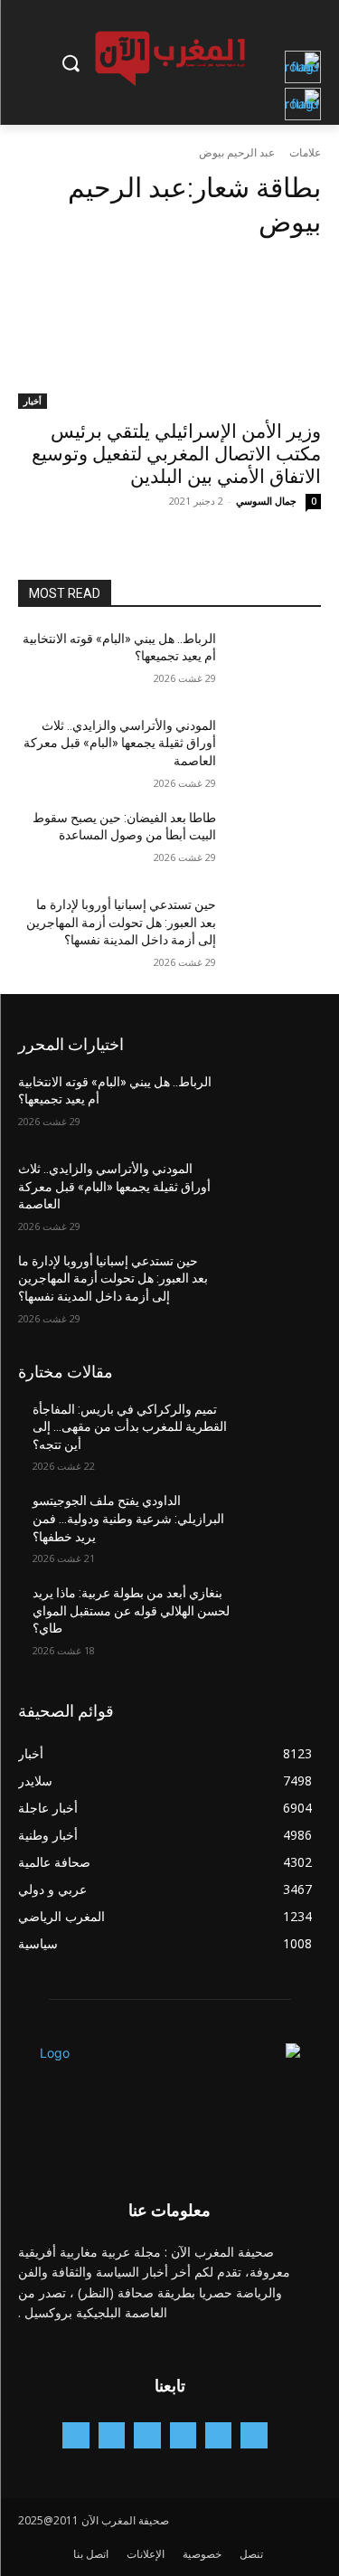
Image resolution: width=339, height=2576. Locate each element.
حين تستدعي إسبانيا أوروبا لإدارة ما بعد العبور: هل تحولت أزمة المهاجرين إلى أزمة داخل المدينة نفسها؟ (121, 922)
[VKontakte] (75, 2435)
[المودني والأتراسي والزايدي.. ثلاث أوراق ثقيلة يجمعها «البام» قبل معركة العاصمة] (276, 749)
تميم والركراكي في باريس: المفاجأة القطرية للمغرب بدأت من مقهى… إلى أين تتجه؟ (130, 1427)
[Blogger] (254, 2435)
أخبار (33, 401)
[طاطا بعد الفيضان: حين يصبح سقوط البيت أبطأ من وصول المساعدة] (276, 841)
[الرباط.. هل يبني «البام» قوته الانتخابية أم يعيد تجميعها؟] (276, 662)
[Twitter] (112, 2435)
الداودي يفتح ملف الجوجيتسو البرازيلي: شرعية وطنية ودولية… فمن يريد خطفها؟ (128, 1518)
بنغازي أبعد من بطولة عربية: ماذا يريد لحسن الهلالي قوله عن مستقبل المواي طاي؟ (131, 1610)
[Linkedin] (147, 2435)
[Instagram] (183, 2435)
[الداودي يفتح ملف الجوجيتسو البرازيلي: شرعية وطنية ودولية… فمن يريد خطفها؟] (276, 1524)
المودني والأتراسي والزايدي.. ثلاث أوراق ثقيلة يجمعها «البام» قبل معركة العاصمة (120, 743)
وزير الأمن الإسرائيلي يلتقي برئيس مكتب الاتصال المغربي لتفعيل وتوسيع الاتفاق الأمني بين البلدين (176, 454)
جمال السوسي (266, 501)
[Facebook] (218, 2435)
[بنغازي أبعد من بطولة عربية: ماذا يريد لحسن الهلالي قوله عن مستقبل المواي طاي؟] (276, 1616)
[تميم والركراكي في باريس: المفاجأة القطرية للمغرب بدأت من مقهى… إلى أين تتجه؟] (276, 1433)
